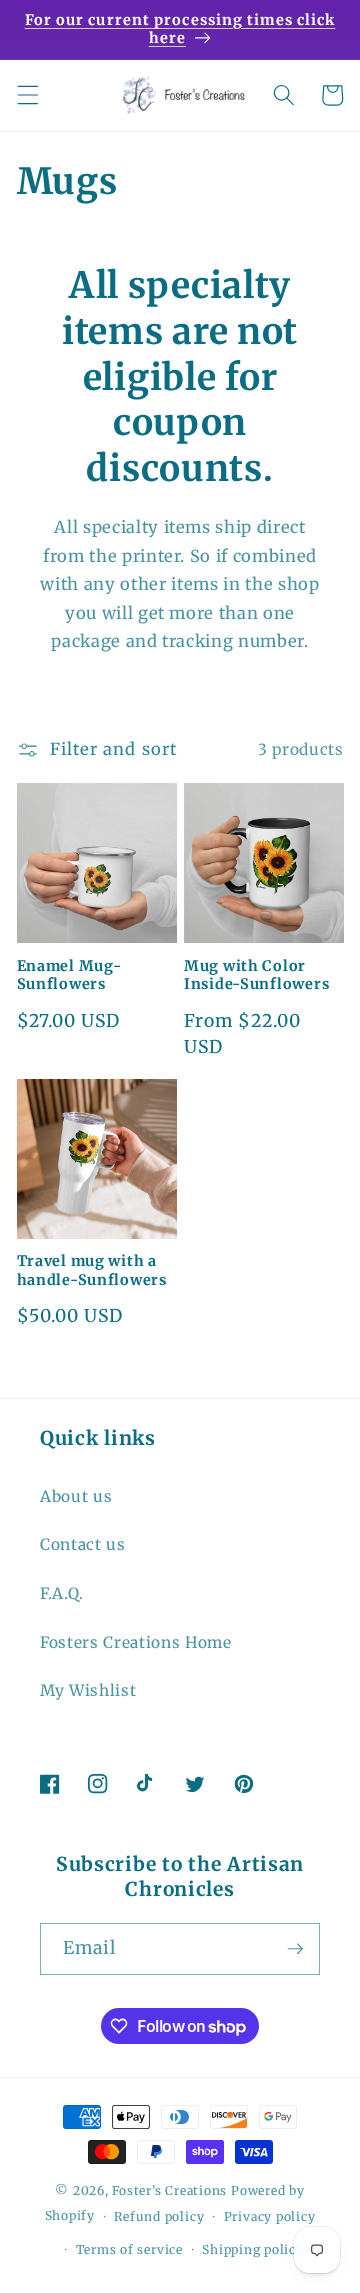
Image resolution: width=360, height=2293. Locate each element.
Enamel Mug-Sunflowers (69, 975)
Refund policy (159, 2216)
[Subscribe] (295, 1949)
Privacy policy (270, 2216)
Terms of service (129, 2249)
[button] (27, 95)
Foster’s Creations (169, 2190)
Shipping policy (253, 2249)
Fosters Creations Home (136, 1642)
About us (76, 1496)
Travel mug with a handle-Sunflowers (92, 1270)
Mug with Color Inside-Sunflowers (256, 975)
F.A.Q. (62, 1593)
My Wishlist (88, 1690)
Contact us (83, 1544)
